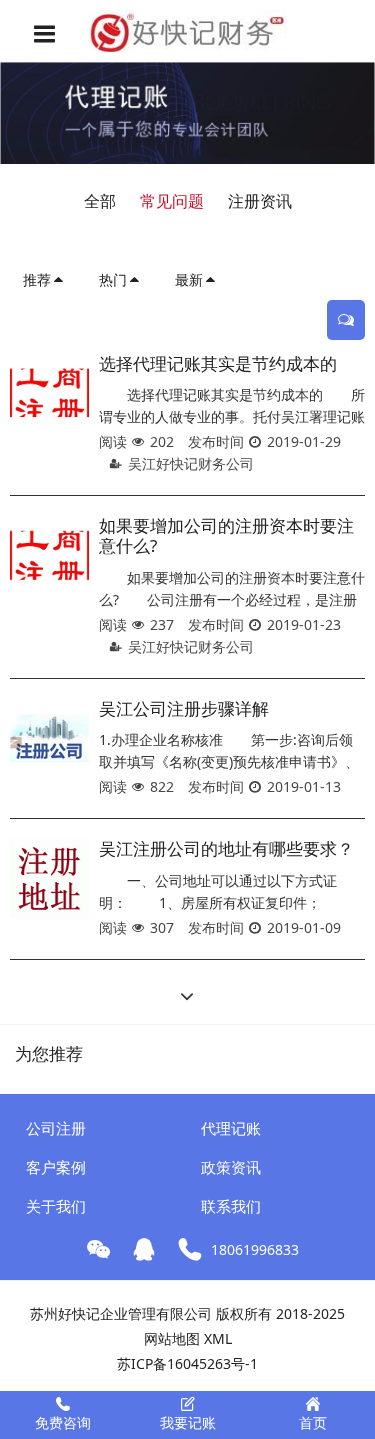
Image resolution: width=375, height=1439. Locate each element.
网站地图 (172, 1338)
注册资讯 (260, 201)
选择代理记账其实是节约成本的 (218, 363)
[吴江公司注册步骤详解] (49, 738)
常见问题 (172, 201)
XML (218, 1338)
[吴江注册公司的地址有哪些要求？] (49, 878)
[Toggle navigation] (45, 34)
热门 (113, 279)
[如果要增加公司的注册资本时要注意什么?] (49, 555)
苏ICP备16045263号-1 (187, 1363)
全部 (100, 201)
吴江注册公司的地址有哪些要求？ (226, 848)
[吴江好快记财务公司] (188, 31)
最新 (189, 279)
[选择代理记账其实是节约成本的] (49, 393)
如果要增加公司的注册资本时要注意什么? (226, 535)
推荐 (37, 279)
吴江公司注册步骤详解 (184, 708)
